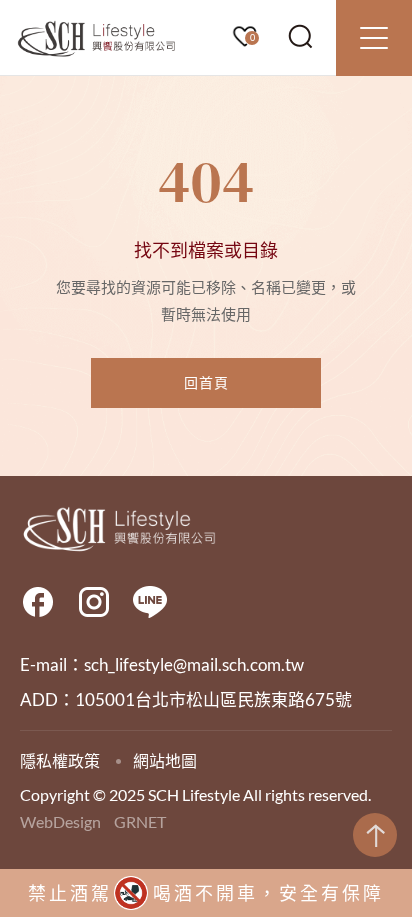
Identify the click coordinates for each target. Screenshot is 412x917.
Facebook (38, 602)
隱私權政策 (60, 760)
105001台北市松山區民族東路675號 (213, 699)
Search (301, 37)
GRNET (140, 821)
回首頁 (206, 382)
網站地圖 (165, 760)
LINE (150, 602)
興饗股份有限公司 (97, 39)
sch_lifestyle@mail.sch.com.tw (194, 664)
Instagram (94, 602)
